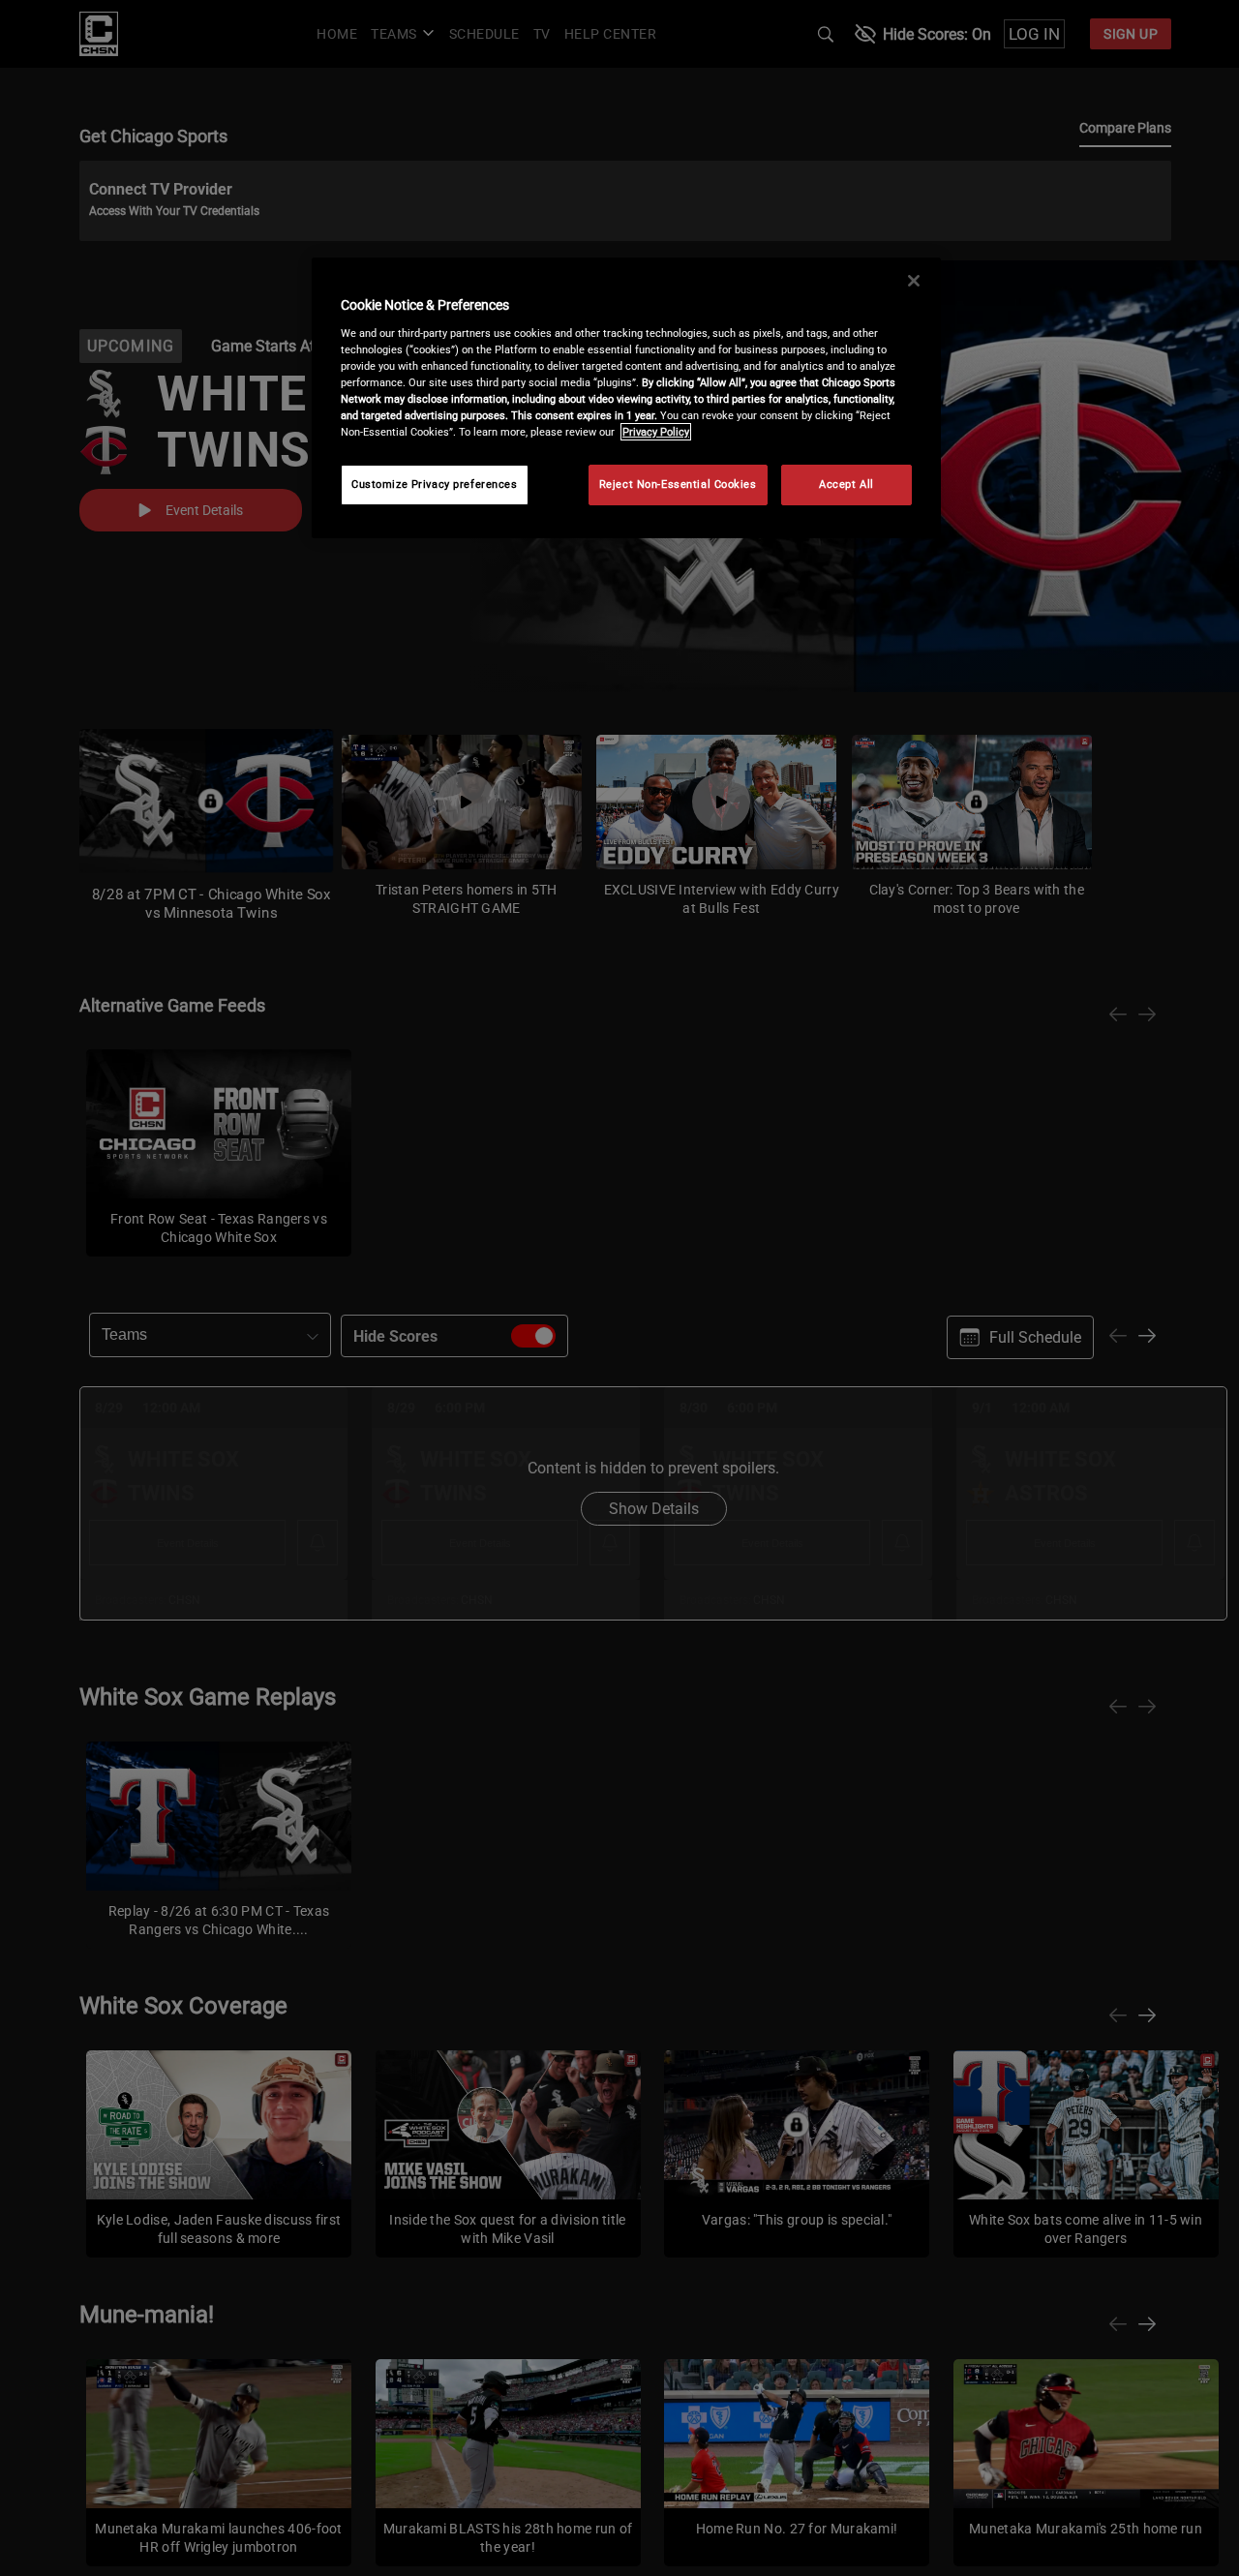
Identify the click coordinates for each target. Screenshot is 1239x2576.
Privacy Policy (656, 432)
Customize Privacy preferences (435, 484)
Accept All (846, 484)
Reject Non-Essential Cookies (678, 484)
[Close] (914, 281)
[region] (626, 398)
